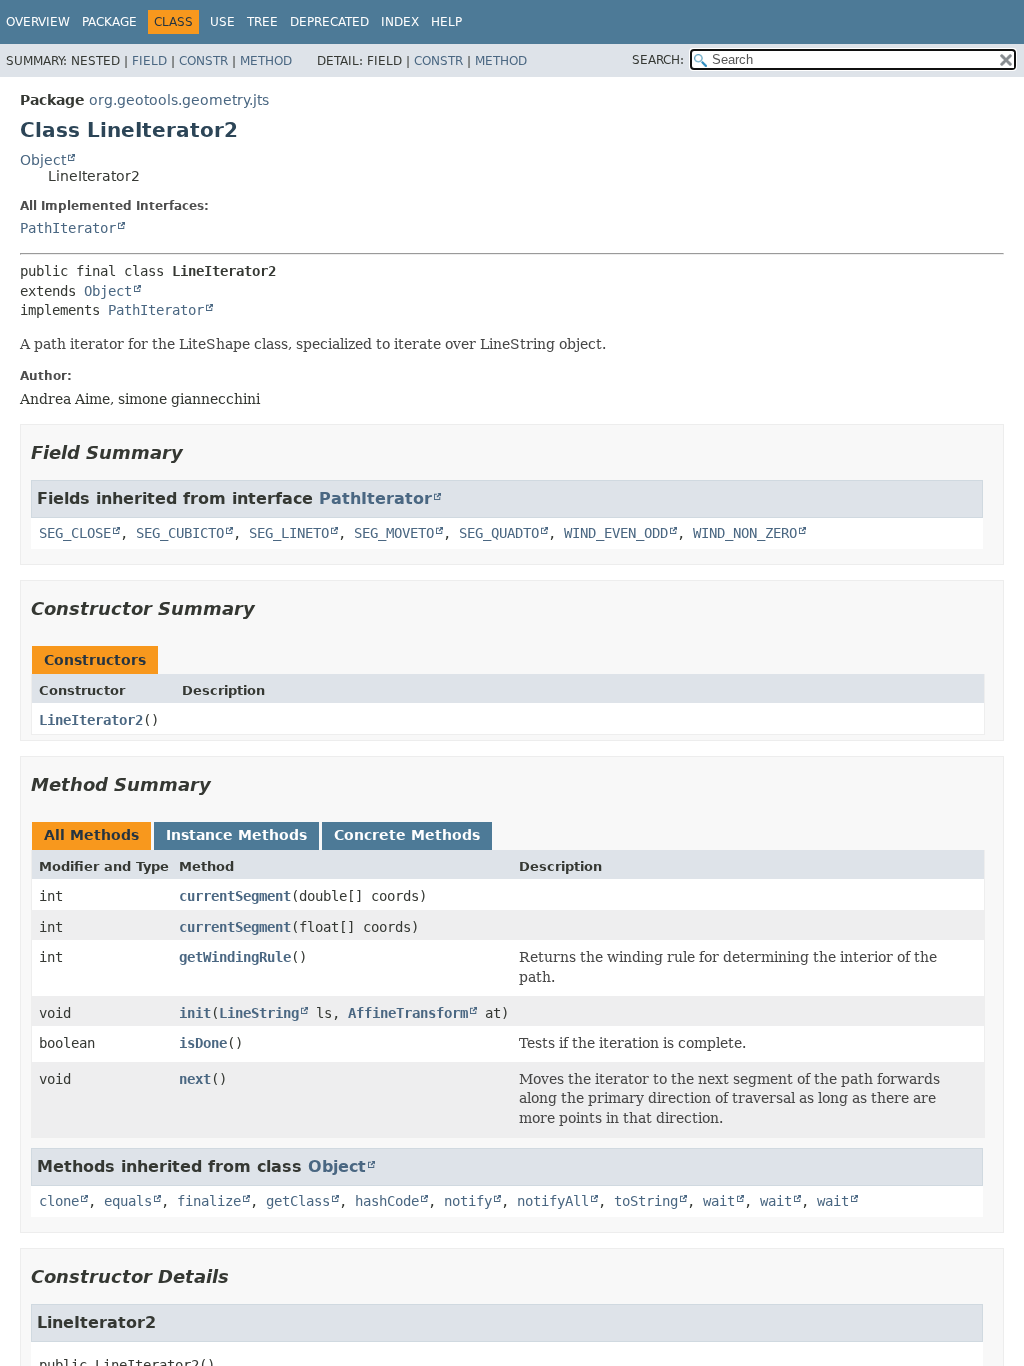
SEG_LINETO (289, 533)
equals (128, 1201)
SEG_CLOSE (75, 533)
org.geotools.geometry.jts (179, 100)
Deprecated (329, 22)
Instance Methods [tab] (236, 835)
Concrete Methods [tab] (407, 835)
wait (719, 1201)
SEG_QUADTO (499, 533)
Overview (38, 22)
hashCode (387, 1201)
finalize (209, 1201)
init (195, 1013)
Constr (203, 61)
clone (59, 1201)
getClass (298, 1201)
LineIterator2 (91, 720)
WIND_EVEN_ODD (616, 533)
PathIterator (68, 228)
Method (266, 61)
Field (149, 61)
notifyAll (553, 1201)
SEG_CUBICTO (180, 533)
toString (646, 1201)
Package (109, 22)
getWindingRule (235, 957)
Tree (262, 22)
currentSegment (235, 896)
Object (43, 160)
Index (400, 22)
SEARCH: (658, 60)
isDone (203, 1043)
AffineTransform (408, 1013)
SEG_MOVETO (394, 533)
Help (446, 22)
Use (222, 22)
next (195, 1079)
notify (468, 1201)
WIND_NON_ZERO (745, 533)
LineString (259, 1013)
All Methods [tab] (91, 835)
